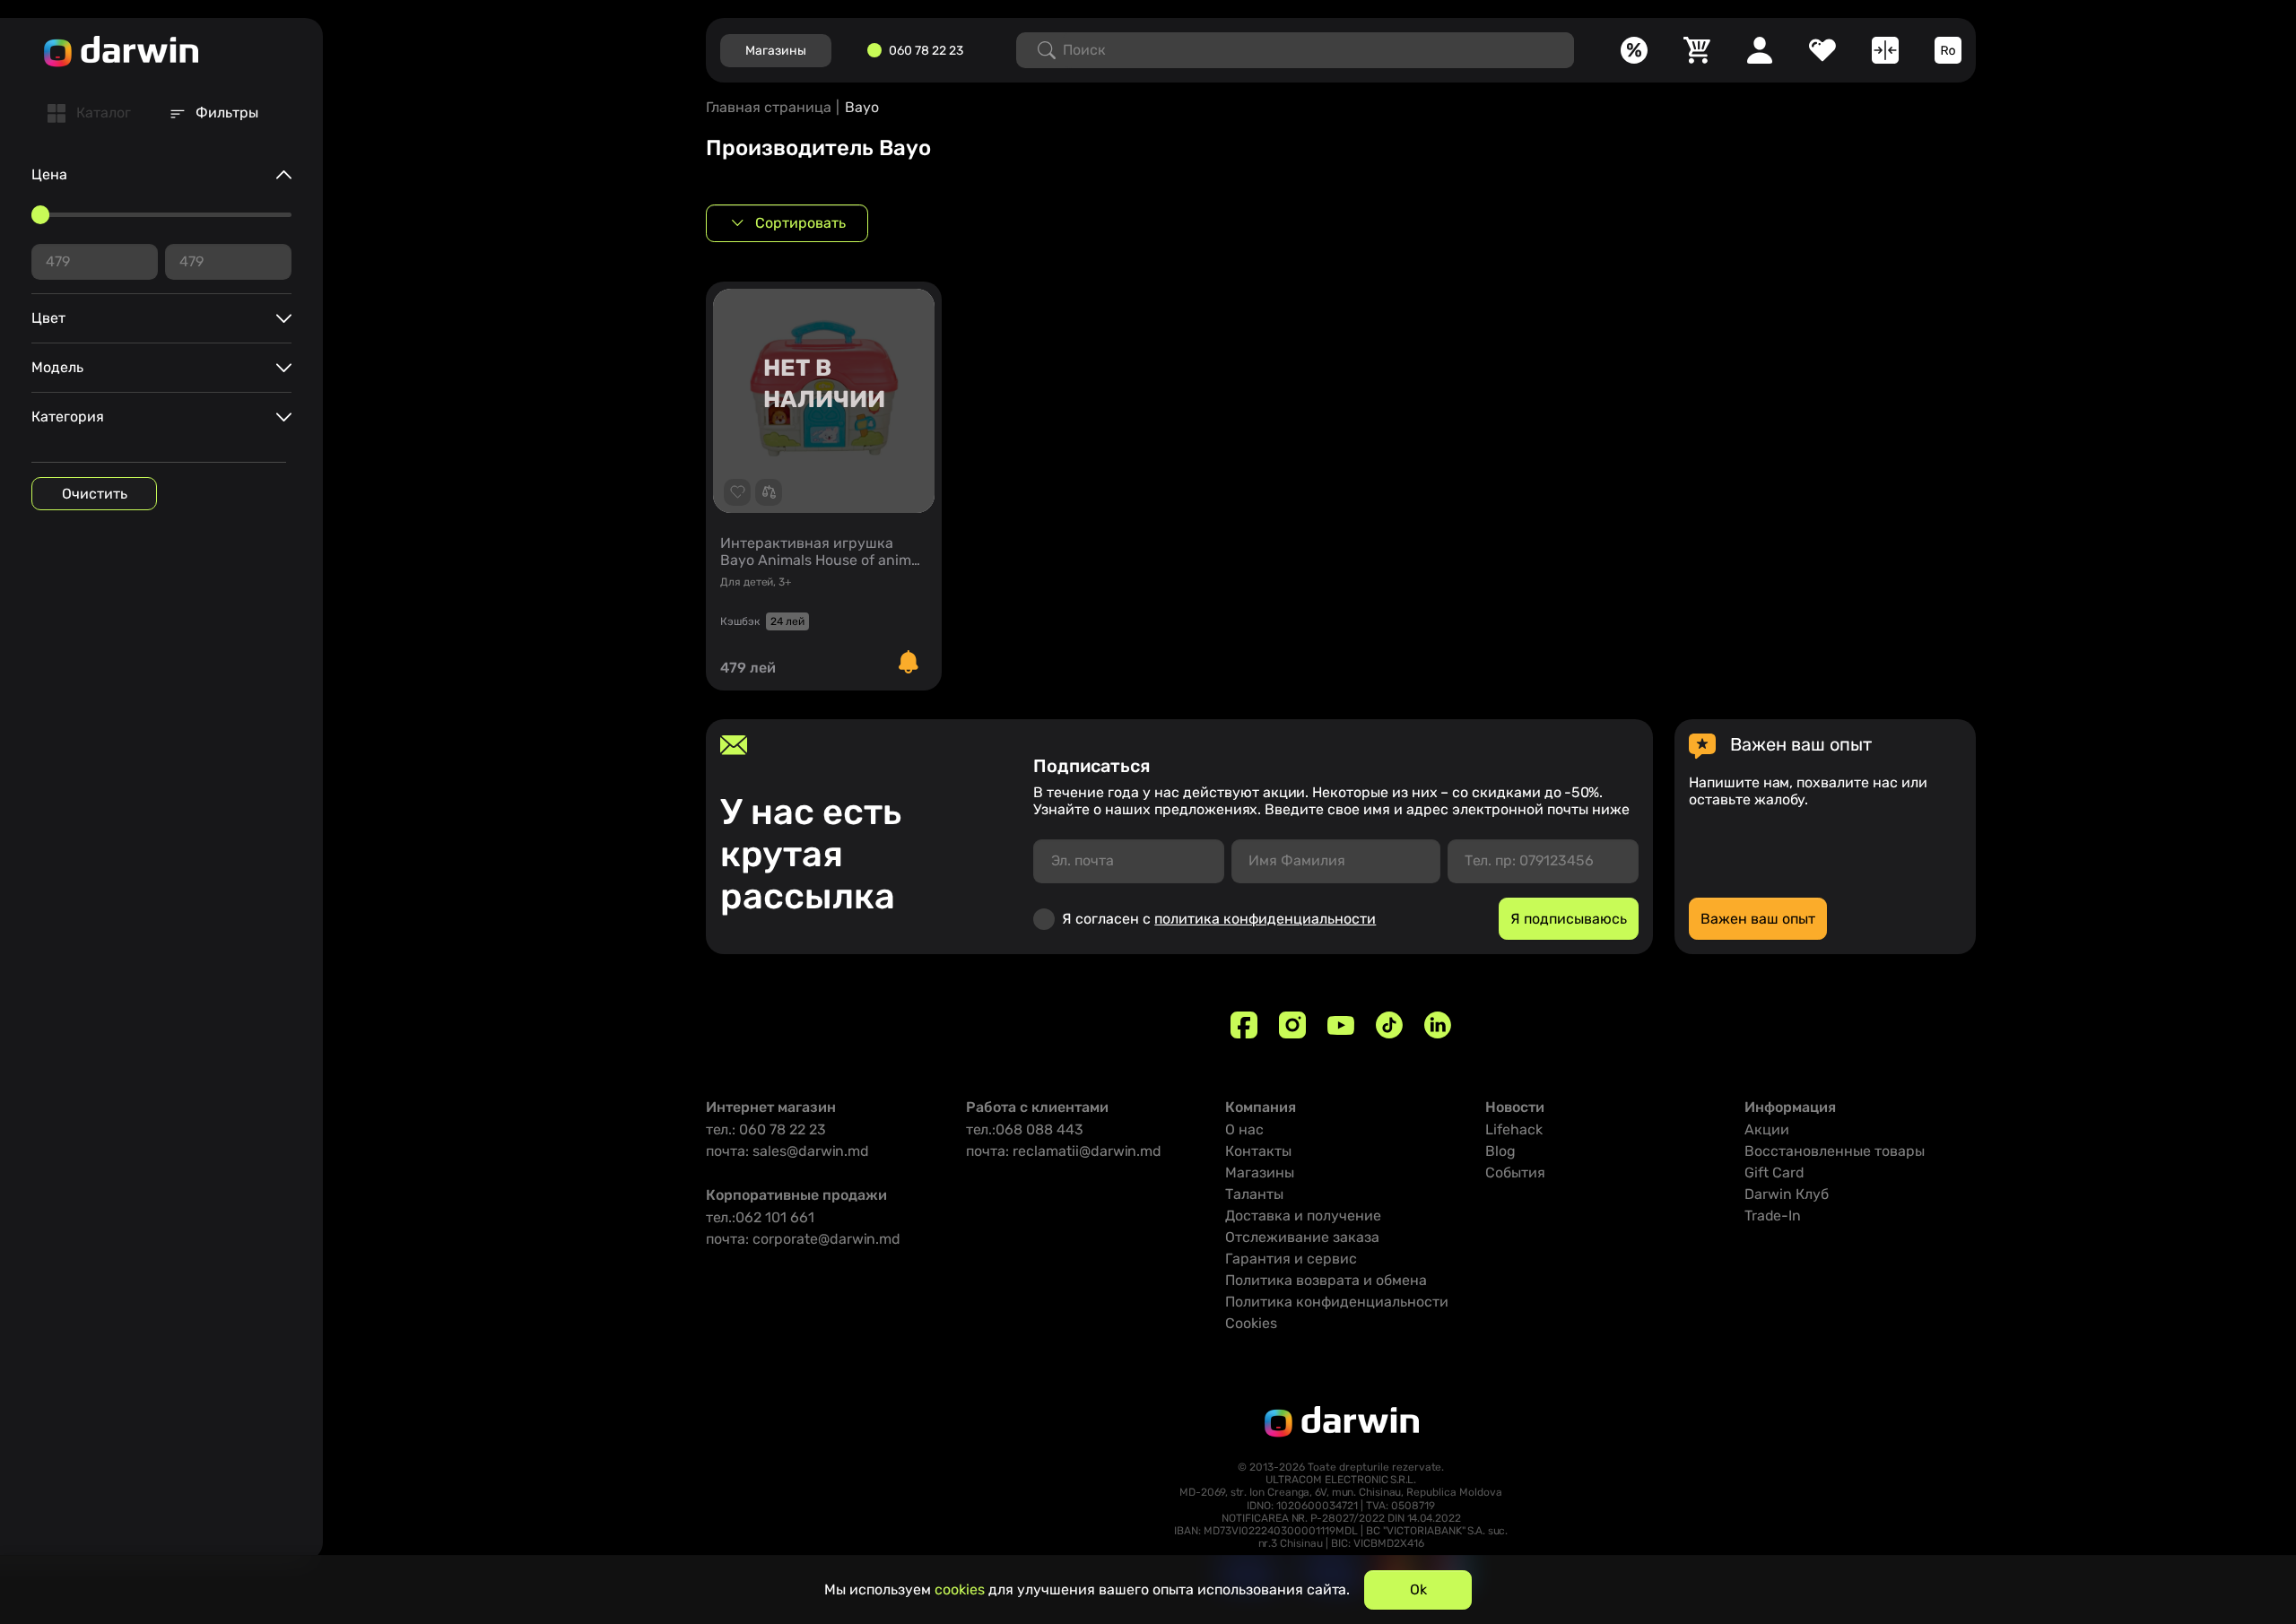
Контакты (1258, 1151)
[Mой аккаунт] (1760, 50)
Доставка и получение (1303, 1216)
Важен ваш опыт (1758, 919)
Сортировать (800, 223)
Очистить (95, 494)
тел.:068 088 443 (1025, 1129)
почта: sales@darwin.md (787, 1151)
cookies (960, 1589)
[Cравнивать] (1885, 50)
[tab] (89, 113)
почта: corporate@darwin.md (803, 1239)
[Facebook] (1244, 1025)
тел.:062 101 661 (760, 1217)
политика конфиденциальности (1265, 919)
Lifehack (1514, 1129)
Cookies (1251, 1323)
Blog (1500, 1151)
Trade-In (1773, 1216)
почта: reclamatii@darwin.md (1064, 1151)
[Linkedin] (1438, 1025)
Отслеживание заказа (1302, 1237)
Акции (1767, 1129)
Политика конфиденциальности (1337, 1302)
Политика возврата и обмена (1326, 1280)
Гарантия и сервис (1291, 1259)
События (1515, 1172)
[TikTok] (1389, 1025)
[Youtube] (1341, 1025)
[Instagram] (1292, 1025)
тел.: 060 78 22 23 (766, 1129)
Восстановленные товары (1835, 1151)
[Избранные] (1822, 50)
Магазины (1260, 1172)
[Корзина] (1697, 50)
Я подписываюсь (1569, 919)
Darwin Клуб (1787, 1194)
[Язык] (1948, 50)
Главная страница (769, 107)
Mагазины (776, 51)
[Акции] (1634, 50)
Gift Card (1774, 1172)
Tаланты (1254, 1194)
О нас (1244, 1129)
